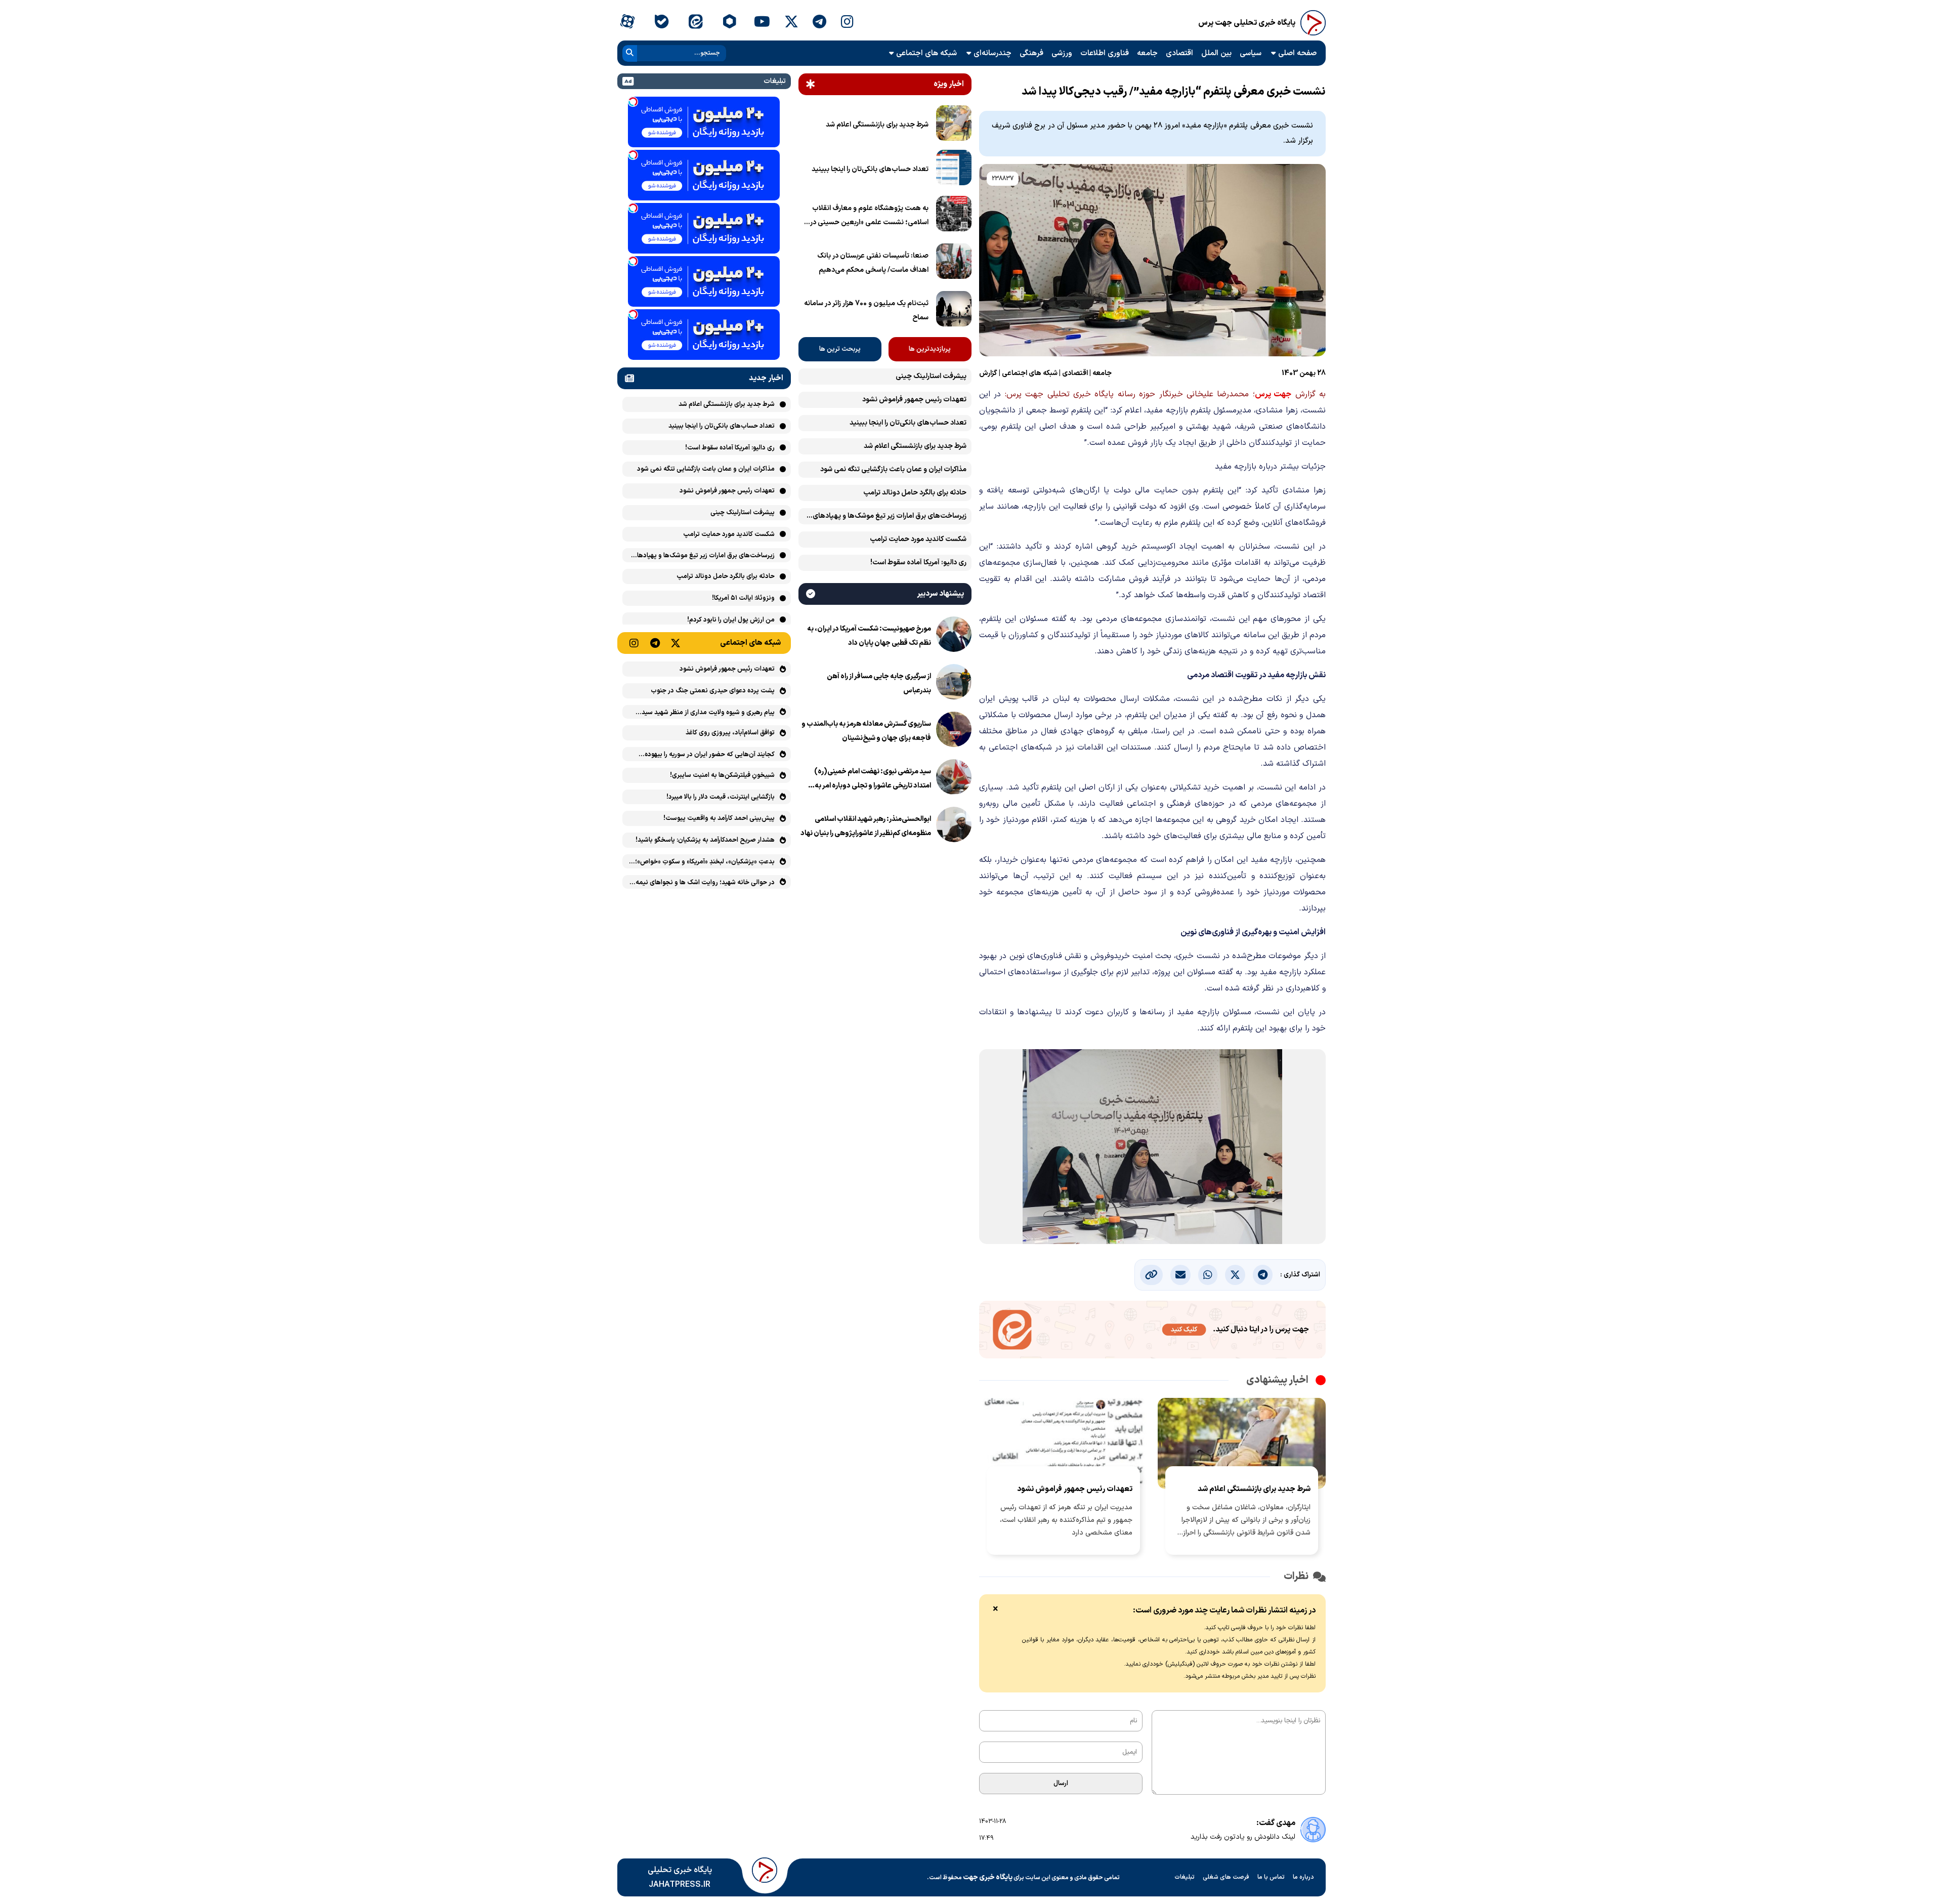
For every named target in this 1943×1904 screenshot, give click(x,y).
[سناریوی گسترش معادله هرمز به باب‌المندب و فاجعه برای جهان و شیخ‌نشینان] (954, 731)
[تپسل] (633, 102)
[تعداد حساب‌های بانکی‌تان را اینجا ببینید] (954, 170)
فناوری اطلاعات (1105, 53)
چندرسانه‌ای (992, 53)
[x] (791, 23)
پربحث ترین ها (840, 349)
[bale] (661, 23)
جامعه (1147, 53)
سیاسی (1251, 53)
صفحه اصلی (1297, 53)
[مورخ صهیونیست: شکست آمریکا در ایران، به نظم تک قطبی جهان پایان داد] (954, 636)
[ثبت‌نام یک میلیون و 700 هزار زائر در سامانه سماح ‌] (954, 311)
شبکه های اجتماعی (926, 53)
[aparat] (627, 23)
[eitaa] (695, 23)
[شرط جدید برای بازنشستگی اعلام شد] (954, 125)
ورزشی (1062, 53)
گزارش (988, 373)
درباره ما (1303, 1877)
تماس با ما (1271, 1877)
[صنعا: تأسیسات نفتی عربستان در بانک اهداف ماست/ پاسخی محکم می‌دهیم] (954, 263)
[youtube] (762, 23)
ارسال (1061, 1784)
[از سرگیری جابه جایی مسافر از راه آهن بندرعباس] (954, 684)
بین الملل (1216, 53)
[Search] (630, 53)
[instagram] (847, 23)
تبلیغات (1185, 1877)
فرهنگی (1031, 53)
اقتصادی (1179, 53)
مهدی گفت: (1276, 1823)
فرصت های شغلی (1226, 1877)
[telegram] (819, 23)
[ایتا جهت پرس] (1152, 1332)
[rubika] (729, 23)
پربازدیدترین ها (930, 349)
